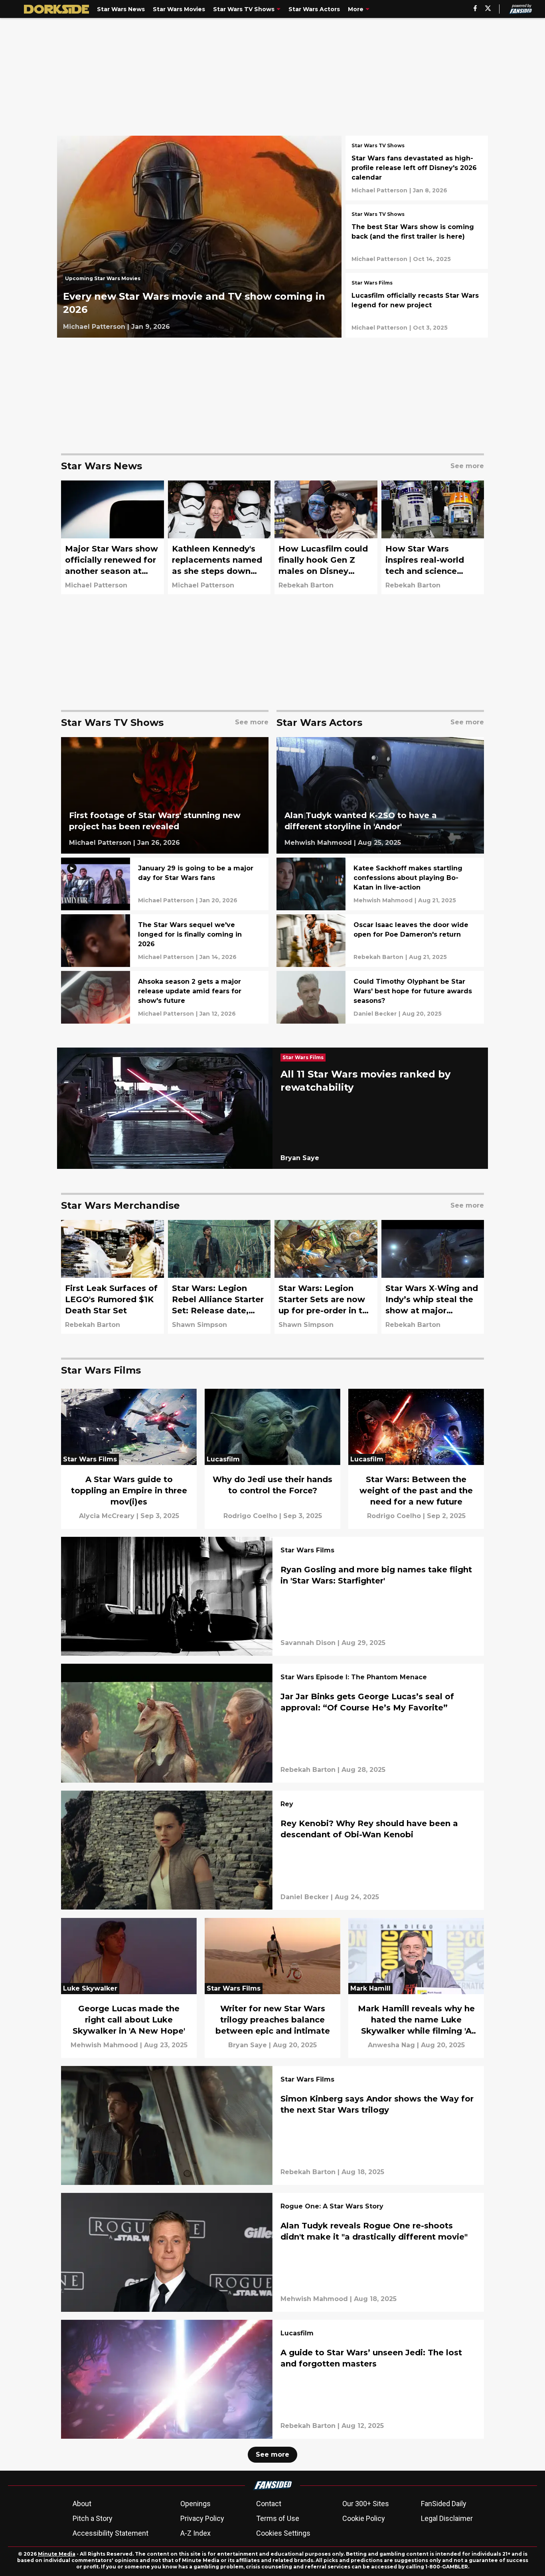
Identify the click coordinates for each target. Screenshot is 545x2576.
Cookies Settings (283, 2533)
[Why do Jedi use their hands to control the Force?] (272, 1459)
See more (272, 2454)
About (82, 2504)
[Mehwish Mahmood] (318, 843)
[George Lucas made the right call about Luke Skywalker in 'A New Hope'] (129, 1988)
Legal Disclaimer (447, 2518)
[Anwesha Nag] (391, 2045)
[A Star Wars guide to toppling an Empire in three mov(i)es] (129, 1459)
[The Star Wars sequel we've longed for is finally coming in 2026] (165, 941)
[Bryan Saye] (300, 1158)
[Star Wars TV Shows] (378, 146)
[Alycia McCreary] (107, 1516)
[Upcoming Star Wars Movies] (105, 281)
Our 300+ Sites (366, 2504)
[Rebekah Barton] (306, 585)
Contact (269, 2504)
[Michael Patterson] (94, 327)
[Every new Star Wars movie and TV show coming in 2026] (199, 237)
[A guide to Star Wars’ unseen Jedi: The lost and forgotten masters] (272, 2379)
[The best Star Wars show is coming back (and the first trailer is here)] (417, 237)
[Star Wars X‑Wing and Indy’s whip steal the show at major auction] (433, 1277)
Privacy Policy (202, 2518)
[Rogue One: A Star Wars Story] (332, 2207)
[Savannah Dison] (308, 1643)
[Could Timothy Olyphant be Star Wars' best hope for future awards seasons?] (380, 997)
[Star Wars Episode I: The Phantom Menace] (354, 1678)
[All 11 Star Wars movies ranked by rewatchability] (272, 1108)
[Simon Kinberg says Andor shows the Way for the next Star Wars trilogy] (272, 2125)
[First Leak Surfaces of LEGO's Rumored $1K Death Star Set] (113, 1277)
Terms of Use (278, 2518)
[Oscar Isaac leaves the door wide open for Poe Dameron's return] (380, 941)
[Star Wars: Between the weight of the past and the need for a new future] (416, 1459)
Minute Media (57, 2554)
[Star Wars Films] (372, 284)
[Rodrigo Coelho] (250, 1516)
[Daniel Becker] (375, 1014)
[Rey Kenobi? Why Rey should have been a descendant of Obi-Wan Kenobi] (272, 1850)
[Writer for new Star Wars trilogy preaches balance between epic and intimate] (272, 1988)
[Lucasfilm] (297, 2334)
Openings (195, 2504)
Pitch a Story (93, 2518)
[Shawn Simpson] (199, 1325)
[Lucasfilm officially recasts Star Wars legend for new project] (417, 305)
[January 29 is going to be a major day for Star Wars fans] (165, 884)
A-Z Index (195, 2533)
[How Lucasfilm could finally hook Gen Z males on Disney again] (326, 537)
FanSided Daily (444, 2504)
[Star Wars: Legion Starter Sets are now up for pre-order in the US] (326, 1277)
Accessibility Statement (111, 2533)
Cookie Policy (364, 2518)
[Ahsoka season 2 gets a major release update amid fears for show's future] (165, 997)
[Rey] (287, 1805)
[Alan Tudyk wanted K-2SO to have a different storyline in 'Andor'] (380, 796)
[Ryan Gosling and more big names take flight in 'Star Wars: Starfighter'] (272, 1596)
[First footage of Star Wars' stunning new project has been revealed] (165, 796)
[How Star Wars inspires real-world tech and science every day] (433, 537)
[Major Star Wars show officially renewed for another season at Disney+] (113, 537)
